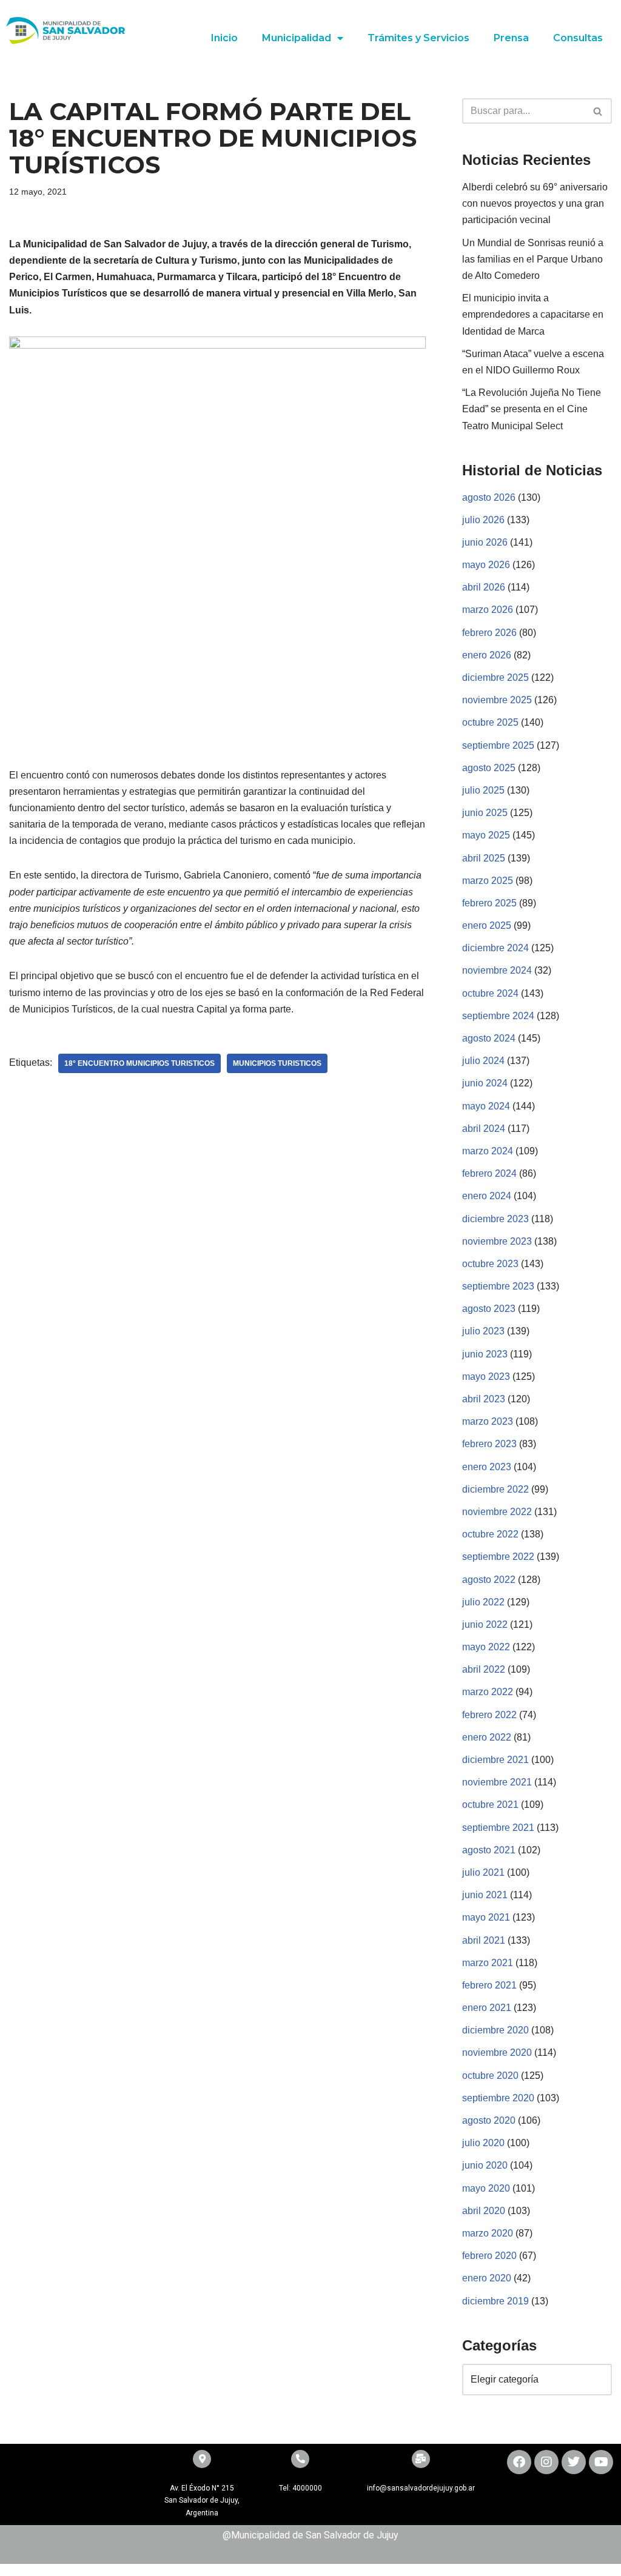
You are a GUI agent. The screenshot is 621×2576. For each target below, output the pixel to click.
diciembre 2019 (495, 2301)
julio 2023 (483, 1331)
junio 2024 (485, 1083)
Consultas (578, 38)
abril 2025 (484, 858)
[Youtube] (601, 2462)
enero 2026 (487, 655)
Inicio (224, 38)
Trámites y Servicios (418, 38)
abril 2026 (484, 587)
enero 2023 (487, 1467)
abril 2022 (484, 1669)
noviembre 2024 (497, 970)
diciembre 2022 (495, 1489)
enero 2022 (487, 1737)
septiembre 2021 (498, 1828)
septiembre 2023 (498, 1286)
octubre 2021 (490, 1805)
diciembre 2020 (495, 2030)
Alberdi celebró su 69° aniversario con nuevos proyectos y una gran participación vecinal (535, 203)
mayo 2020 (486, 2188)
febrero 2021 (489, 1985)
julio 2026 (483, 520)
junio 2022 (485, 1624)
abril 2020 (484, 2211)
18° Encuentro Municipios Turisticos (139, 1063)
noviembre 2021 (497, 1782)
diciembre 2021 (495, 1760)
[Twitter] (574, 2462)
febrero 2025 (489, 903)
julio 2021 (483, 1872)
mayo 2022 (486, 1647)
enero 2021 (487, 2008)
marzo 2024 (488, 1151)
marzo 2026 (488, 610)
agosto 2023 (489, 1309)
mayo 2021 (486, 1917)
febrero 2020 (489, 2256)
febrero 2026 (489, 633)
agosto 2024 (489, 1038)
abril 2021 (484, 1940)
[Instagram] (546, 2462)
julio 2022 (483, 1602)
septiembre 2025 (498, 745)
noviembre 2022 (497, 1512)
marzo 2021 (488, 1963)
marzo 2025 (488, 881)
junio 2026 (485, 542)
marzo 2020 (488, 2233)
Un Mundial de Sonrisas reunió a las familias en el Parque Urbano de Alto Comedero (533, 259)
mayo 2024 (486, 1106)
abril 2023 (484, 1399)
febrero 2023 (489, 1444)
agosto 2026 (489, 497)
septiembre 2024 (498, 1016)
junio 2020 (485, 2165)
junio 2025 (485, 813)
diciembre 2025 (495, 677)
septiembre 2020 (498, 2098)
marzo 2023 (488, 1421)
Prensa (511, 38)
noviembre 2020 (497, 2052)
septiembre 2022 (498, 1557)
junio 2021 (485, 1895)
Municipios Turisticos (277, 1063)
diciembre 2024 (495, 948)
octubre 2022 (490, 1534)
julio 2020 (483, 2143)
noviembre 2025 (497, 700)
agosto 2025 (489, 768)
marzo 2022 (488, 1692)
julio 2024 (483, 1061)
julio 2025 (483, 790)
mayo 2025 (486, 835)
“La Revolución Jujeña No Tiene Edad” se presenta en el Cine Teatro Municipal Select (532, 409)
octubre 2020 (490, 2076)
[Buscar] (598, 111)
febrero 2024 (489, 1173)
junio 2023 (485, 1354)
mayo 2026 (486, 565)
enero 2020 (487, 2278)
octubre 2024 (490, 993)
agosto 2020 (489, 2120)
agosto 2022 (489, 1580)
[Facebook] (519, 2462)
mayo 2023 (486, 1377)
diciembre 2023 (495, 1219)
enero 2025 (487, 925)
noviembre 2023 (497, 1241)
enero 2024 (487, 1196)
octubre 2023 (490, 1264)
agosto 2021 (489, 1850)
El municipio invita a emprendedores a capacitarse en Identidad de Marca (533, 314)
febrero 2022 (489, 1715)
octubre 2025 (490, 722)
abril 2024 (484, 1129)
